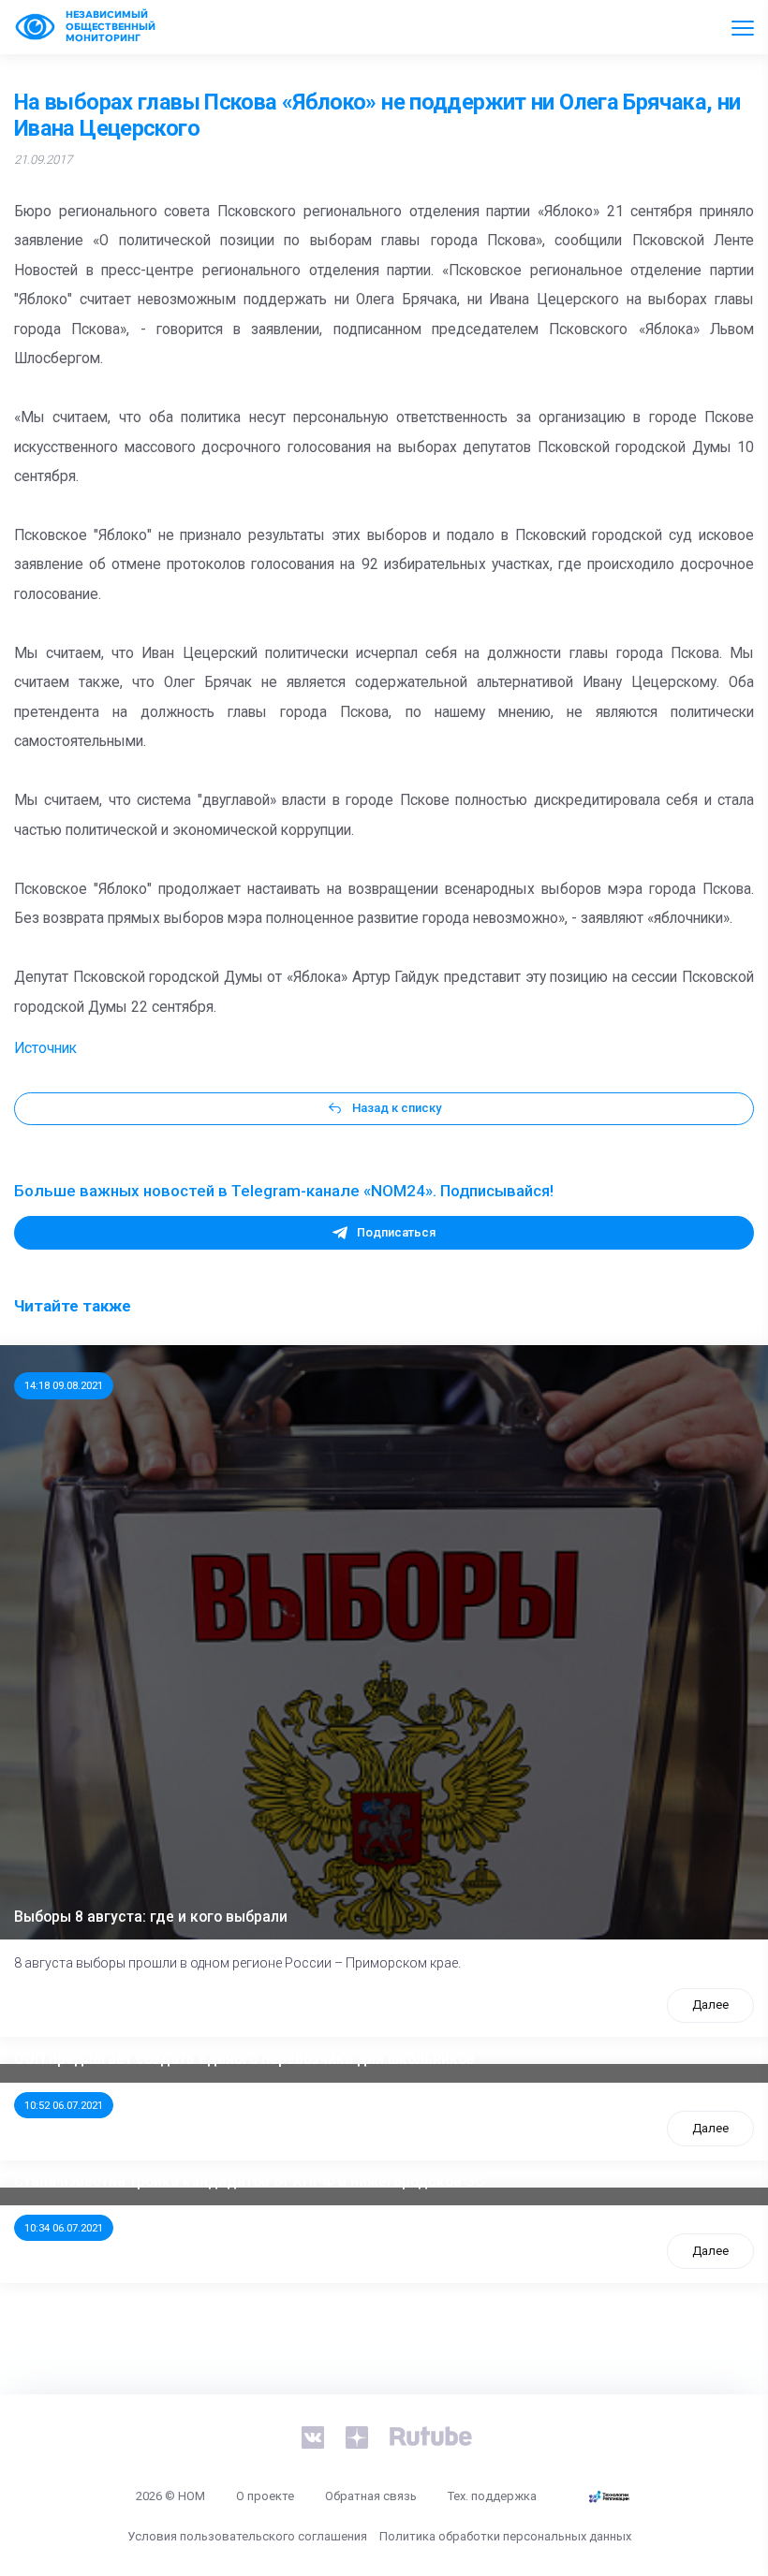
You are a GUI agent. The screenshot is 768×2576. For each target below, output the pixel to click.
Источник (45, 1048)
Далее (710, 2005)
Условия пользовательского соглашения (247, 2536)
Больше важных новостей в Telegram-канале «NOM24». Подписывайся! (284, 1191)
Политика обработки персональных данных (505, 2536)
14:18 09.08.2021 (64, 1385)
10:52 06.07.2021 (64, 2105)
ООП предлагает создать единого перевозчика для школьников (244, 2059)
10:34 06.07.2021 (64, 2228)
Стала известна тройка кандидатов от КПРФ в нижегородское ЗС (249, 2182)
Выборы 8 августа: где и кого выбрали (151, 1917)
